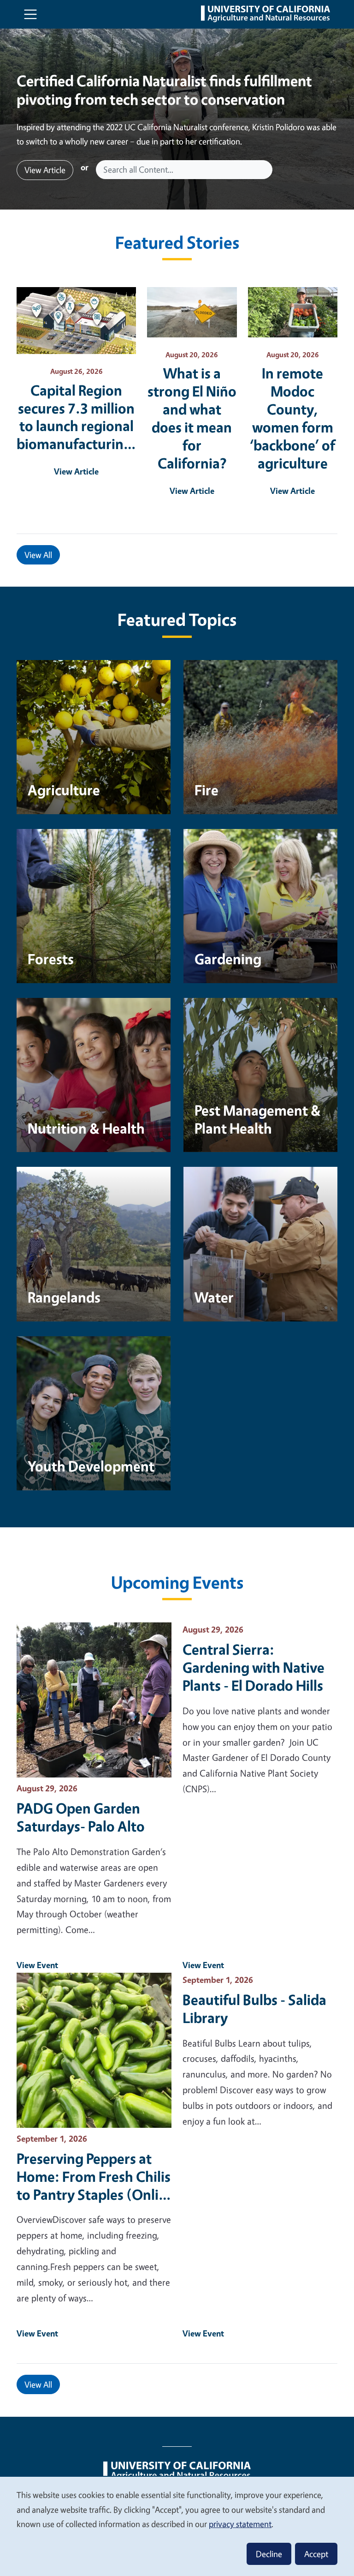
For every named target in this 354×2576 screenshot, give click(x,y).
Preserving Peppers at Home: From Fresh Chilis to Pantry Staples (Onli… (94, 2177)
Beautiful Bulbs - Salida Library (254, 2009)
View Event (37, 1965)
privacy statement (240, 2524)
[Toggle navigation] (30, 14)
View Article (45, 170)
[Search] (266, 170)
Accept (316, 2554)
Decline (269, 2554)
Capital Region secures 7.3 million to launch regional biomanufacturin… (76, 417)
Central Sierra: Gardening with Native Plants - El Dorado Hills (254, 1667)
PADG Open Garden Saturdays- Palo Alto (81, 1817)
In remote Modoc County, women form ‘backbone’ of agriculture (292, 418)
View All (38, 555)
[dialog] (177, 2526)
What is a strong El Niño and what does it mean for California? (192, 418)
